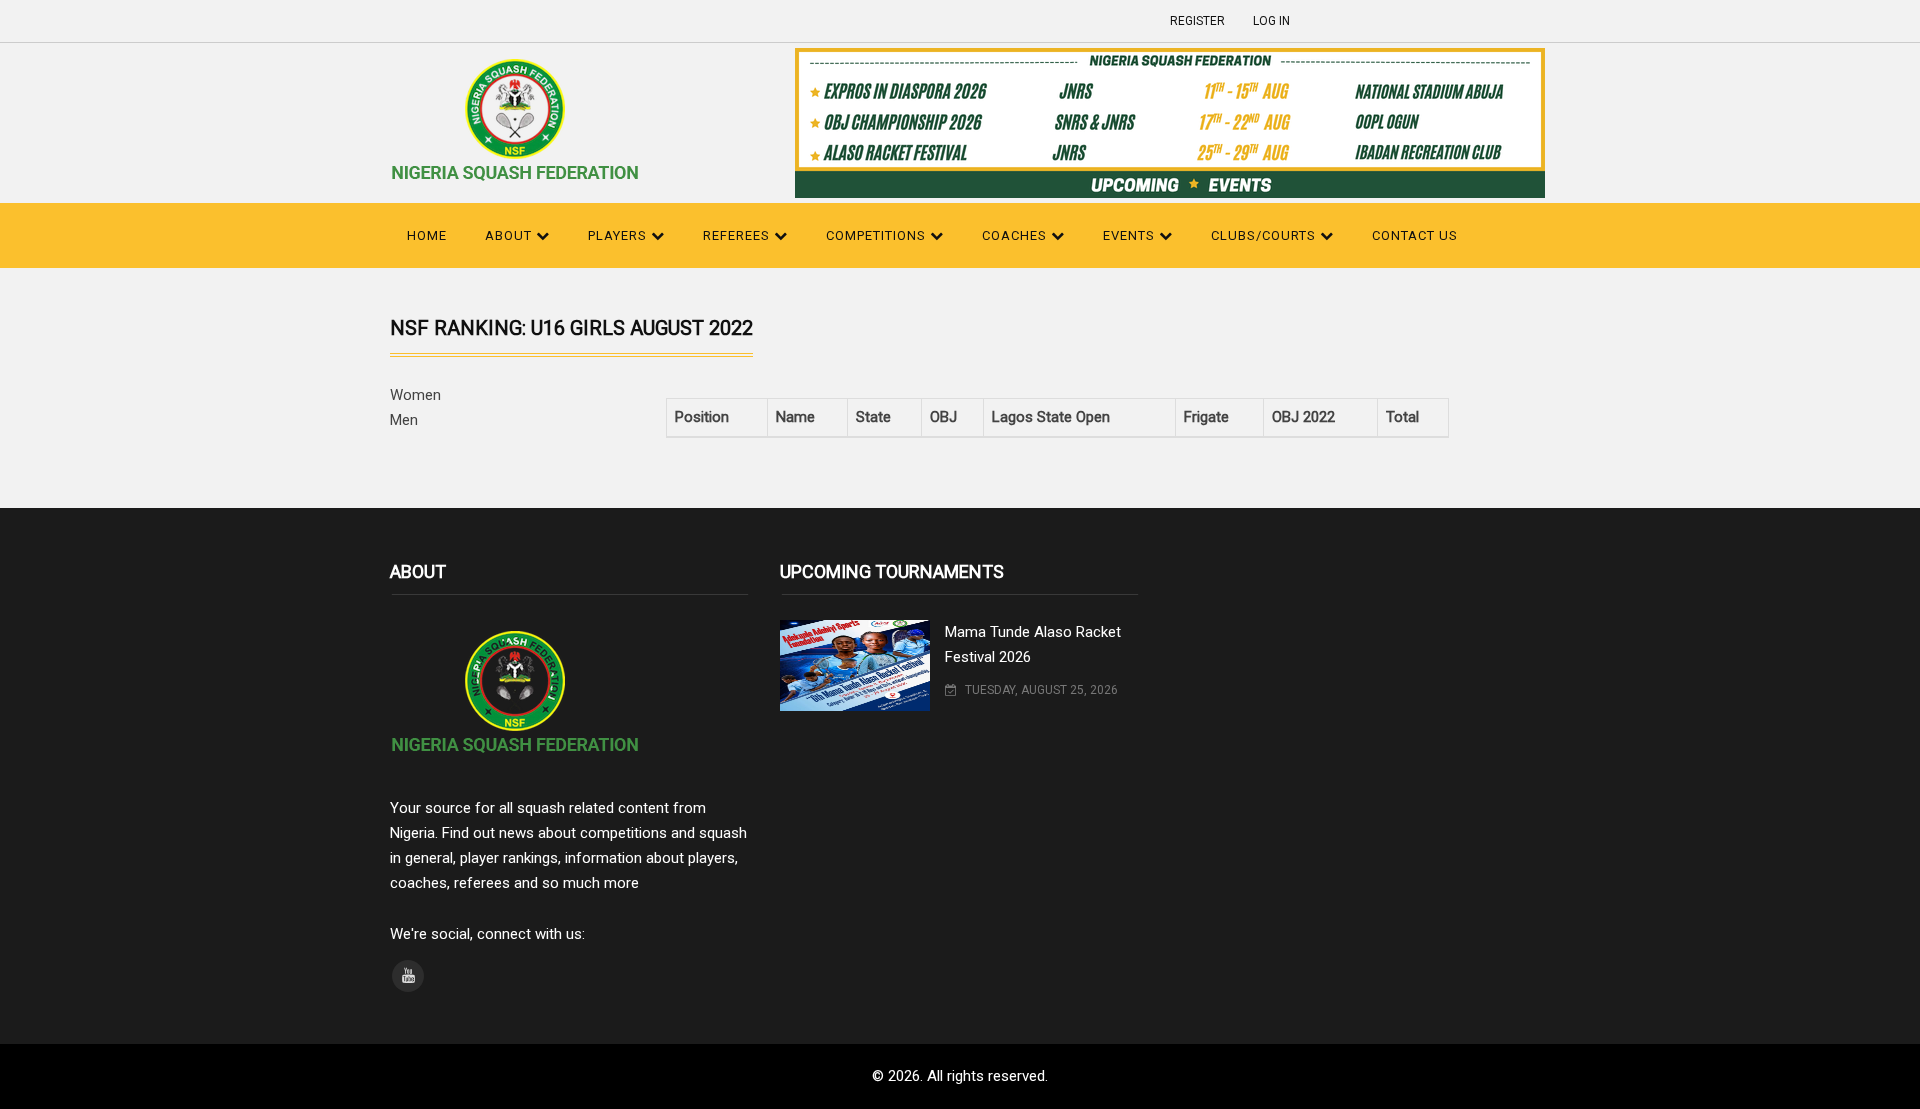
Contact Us (1415, 235)
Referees (738, 235)
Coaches (1016, 235)
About (510, 235)
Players (619, 235)
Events (1131, 235)
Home (427, 235)
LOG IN (1271, 21)
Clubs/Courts (1265, 235)
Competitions (878, 235)
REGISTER (1197, 21)
